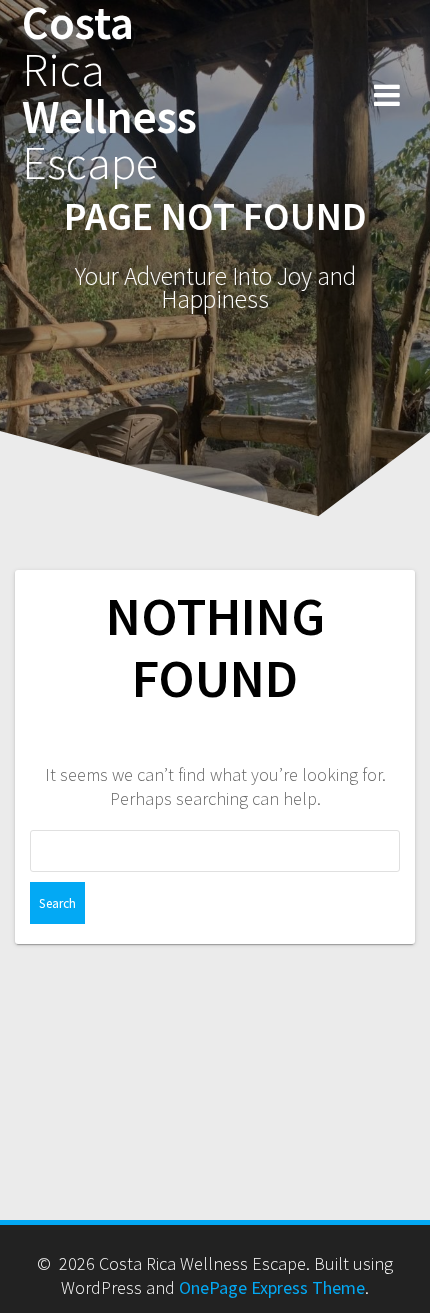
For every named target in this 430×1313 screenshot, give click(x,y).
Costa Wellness (109, 93)
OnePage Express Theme (272, 1287)
